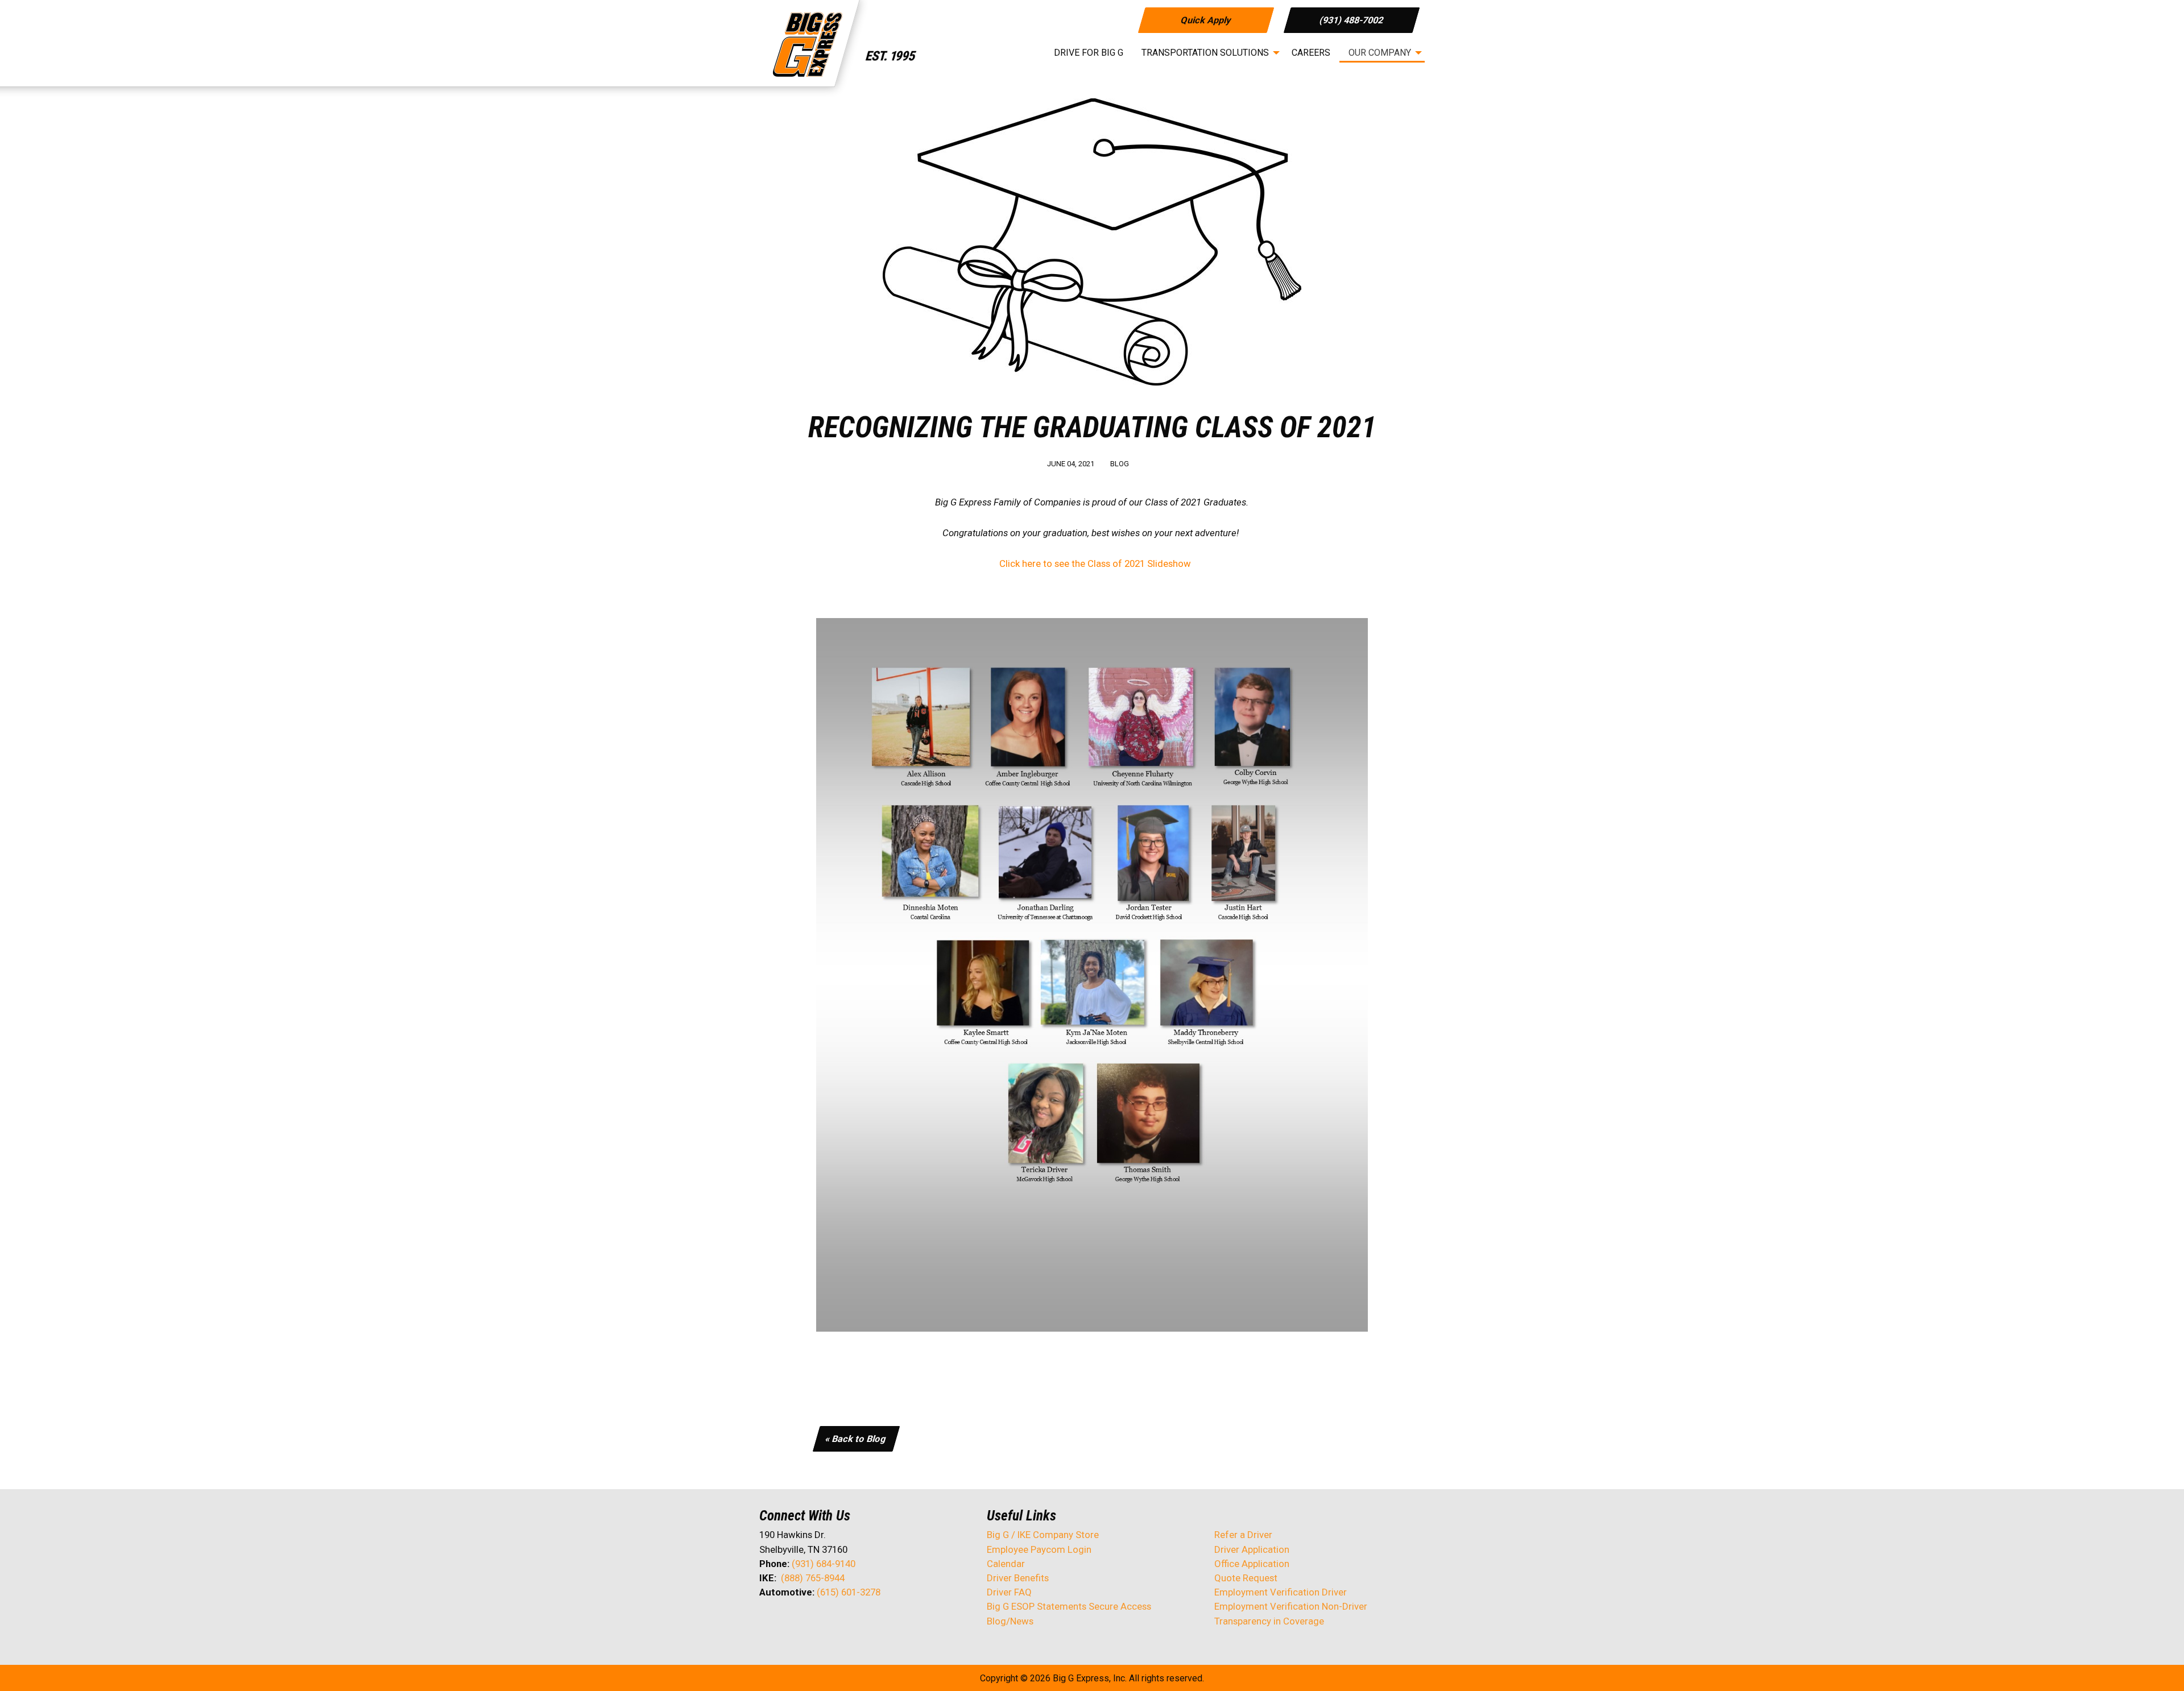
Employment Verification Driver (1281, 1592)
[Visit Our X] (787, 1622)
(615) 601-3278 (849, 1592)
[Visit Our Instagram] (841, 1622)
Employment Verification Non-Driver (1291, 1606)
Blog (1120, 464)
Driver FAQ (1009, 1592)
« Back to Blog (856, 1439)
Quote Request (1246, 1578)
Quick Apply (1205, 20)
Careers (1311, 53)
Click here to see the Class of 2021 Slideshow (1094, 563)
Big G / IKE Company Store (1043, 1535)
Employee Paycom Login (1039, 1549)
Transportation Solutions (1205, 53)
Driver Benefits (1019, 1578)
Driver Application (1252, 1549)
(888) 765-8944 (813, 1578)
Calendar (1006, 1564)
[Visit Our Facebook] (768, 1622)
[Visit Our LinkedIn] (805, 1622)
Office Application (1253, 1564)
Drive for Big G (1089, 53)
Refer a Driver (1243, 1535)
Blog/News (1010, 1621)
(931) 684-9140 (824, 1564)
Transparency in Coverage (1269, 1621)
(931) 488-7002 (1352, 20)
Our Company (1380, 53)
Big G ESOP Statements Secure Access (1069, 1606)
